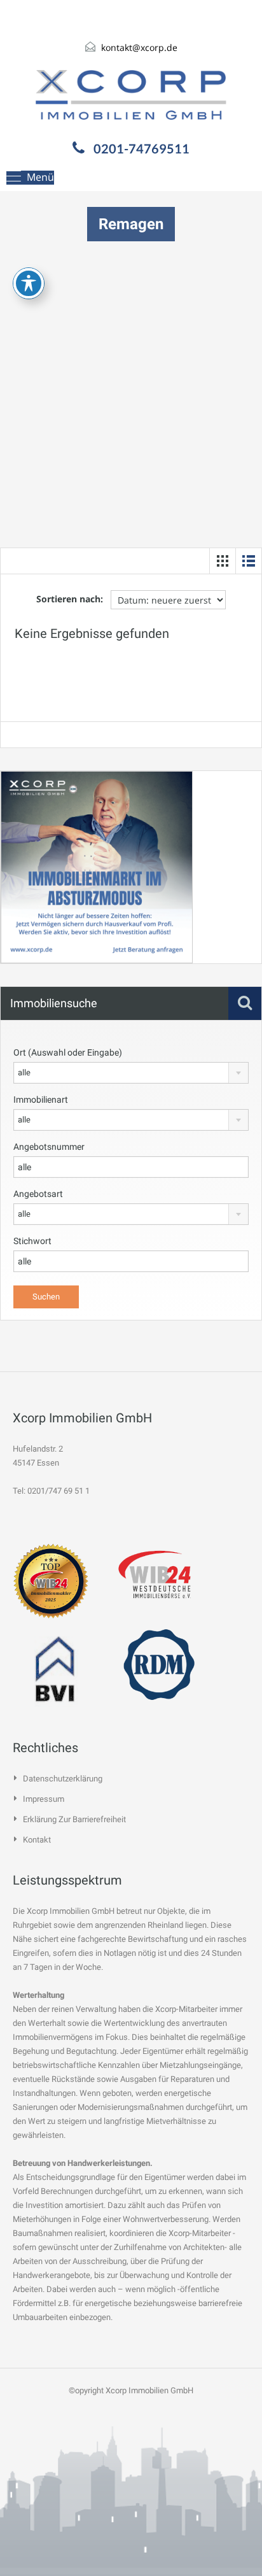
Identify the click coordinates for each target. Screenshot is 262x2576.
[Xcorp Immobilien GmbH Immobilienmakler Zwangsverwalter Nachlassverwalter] (131, 95)
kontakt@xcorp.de (139, 47)
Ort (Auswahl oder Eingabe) (68, 1052)
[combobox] (131, 1073)
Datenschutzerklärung (63, 1779)
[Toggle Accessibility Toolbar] (29, 283)
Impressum (44, 1799)
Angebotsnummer (49, 1147)
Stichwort (32, 1241)
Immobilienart (41, 1100)
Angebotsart (38, 1194)
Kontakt (37, 1840)
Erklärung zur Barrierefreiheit (74, 1819)
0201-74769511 (141, 148)
